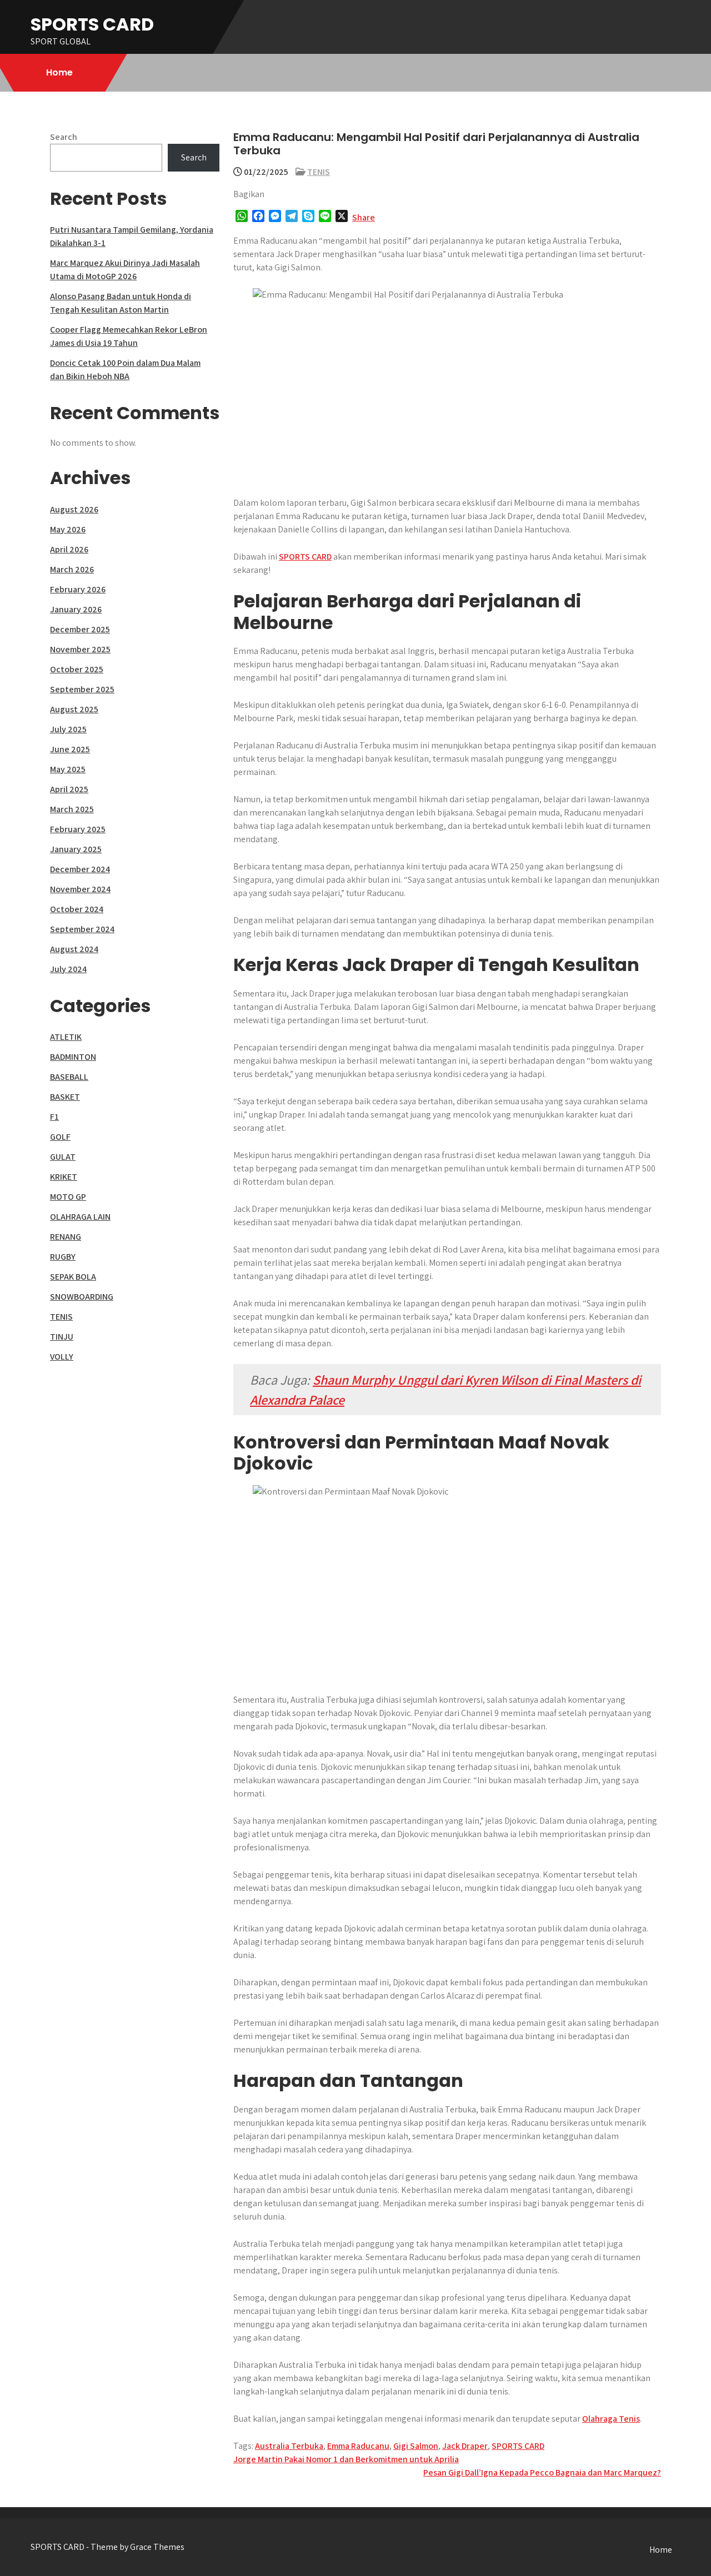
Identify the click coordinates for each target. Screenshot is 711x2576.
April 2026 (69, 549)
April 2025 (69, 789)
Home (59, 72)
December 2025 (80, 629)
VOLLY (62, 1357)
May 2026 (68, 529)
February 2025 (78, 829)
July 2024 (68, 969)
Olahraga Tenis (611, 2419)
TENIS (319, 172)
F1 (54, 1117)
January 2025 (76, 849)
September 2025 (82, 689)
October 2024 (77, 909)
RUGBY (63, 1257)
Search (64, 137)
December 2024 (80, 869)
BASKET (65, 1097)
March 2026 (72, 569)
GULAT (63, 1157)
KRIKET (64, 1177)
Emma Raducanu (358, 2446)
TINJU (62, 1337)
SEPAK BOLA (73, 1277)
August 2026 (74, 509)
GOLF (60, 1137)
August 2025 (74, 709)
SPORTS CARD (92, 24)
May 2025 (68, 769)
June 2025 (70, 749)
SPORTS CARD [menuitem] (305, 557)
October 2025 (77, 669)
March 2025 (72, 809)
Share (364, 217)
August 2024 (74, 949)
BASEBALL (69, 1077)
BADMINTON (73, 1057)
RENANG (66, 1237)
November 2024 (80, 889)
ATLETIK (66, 1037)
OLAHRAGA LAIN (80, 1217)
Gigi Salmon (416, 2446)
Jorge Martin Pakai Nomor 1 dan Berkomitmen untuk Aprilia (346, 2459)
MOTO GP (68, 1197)
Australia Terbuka (289, 2446)
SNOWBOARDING (82, 1297)
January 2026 (76, 609)
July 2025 (68, 729)
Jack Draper (465, 2446)
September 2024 (82, 929)
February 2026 (78, 589)
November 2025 (80, 649)
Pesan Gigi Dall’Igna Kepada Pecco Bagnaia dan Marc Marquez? (542, 2472)
